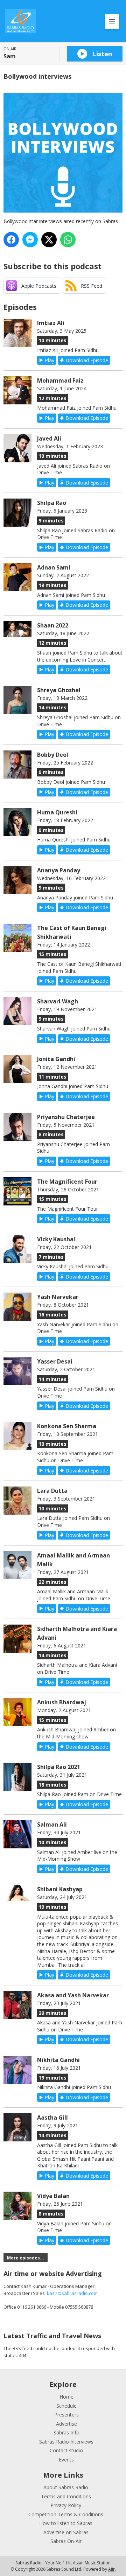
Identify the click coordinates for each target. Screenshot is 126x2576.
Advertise (66, 2424)
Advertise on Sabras (66, 2532)
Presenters (66, 2415)
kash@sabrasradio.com (72, 2293)
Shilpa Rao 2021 (59, 1767)
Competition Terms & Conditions (66, 2514)
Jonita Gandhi (56, 1059)
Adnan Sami (54, 567)
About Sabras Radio (66, 2487)
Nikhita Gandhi (58, 2060)
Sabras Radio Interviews (66, 2442)
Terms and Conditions (66, 2496)
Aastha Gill (52, 2118)
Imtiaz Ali (51, 323)
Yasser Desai (55, 1361)
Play (50, 360)
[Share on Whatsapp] (68, 240)
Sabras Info (66, 2432)
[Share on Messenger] (30, 240)
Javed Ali (49, 438)
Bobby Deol (53, 755)
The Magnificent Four (67, 1182)
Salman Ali (52, 1824)
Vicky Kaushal (56, 1239)
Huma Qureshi (57, 812)
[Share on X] (49, 240)
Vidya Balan (53, 2196)
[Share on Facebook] (11, 240)
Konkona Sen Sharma (67, 1426)
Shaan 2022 (53, 625)
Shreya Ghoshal (59, 690)
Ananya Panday (59, 870)
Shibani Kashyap (60, 1889)
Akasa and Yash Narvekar (73, 1995)
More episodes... (26, 2258)
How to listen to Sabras (66, 2523)
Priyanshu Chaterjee (66, 1117)
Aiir (111, 2569)
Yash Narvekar (58, 1297)
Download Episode (87, 360)
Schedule (66, 2406)
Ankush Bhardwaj (62, 1702)
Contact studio (66, 2450)
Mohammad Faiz (60, 380)
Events (66, 2460)
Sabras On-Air (66, 2541)
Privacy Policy (66, 2505)
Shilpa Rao (52, 503)
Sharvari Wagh (58, 1001)
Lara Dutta (52, 1491)
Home (66, 2397)
